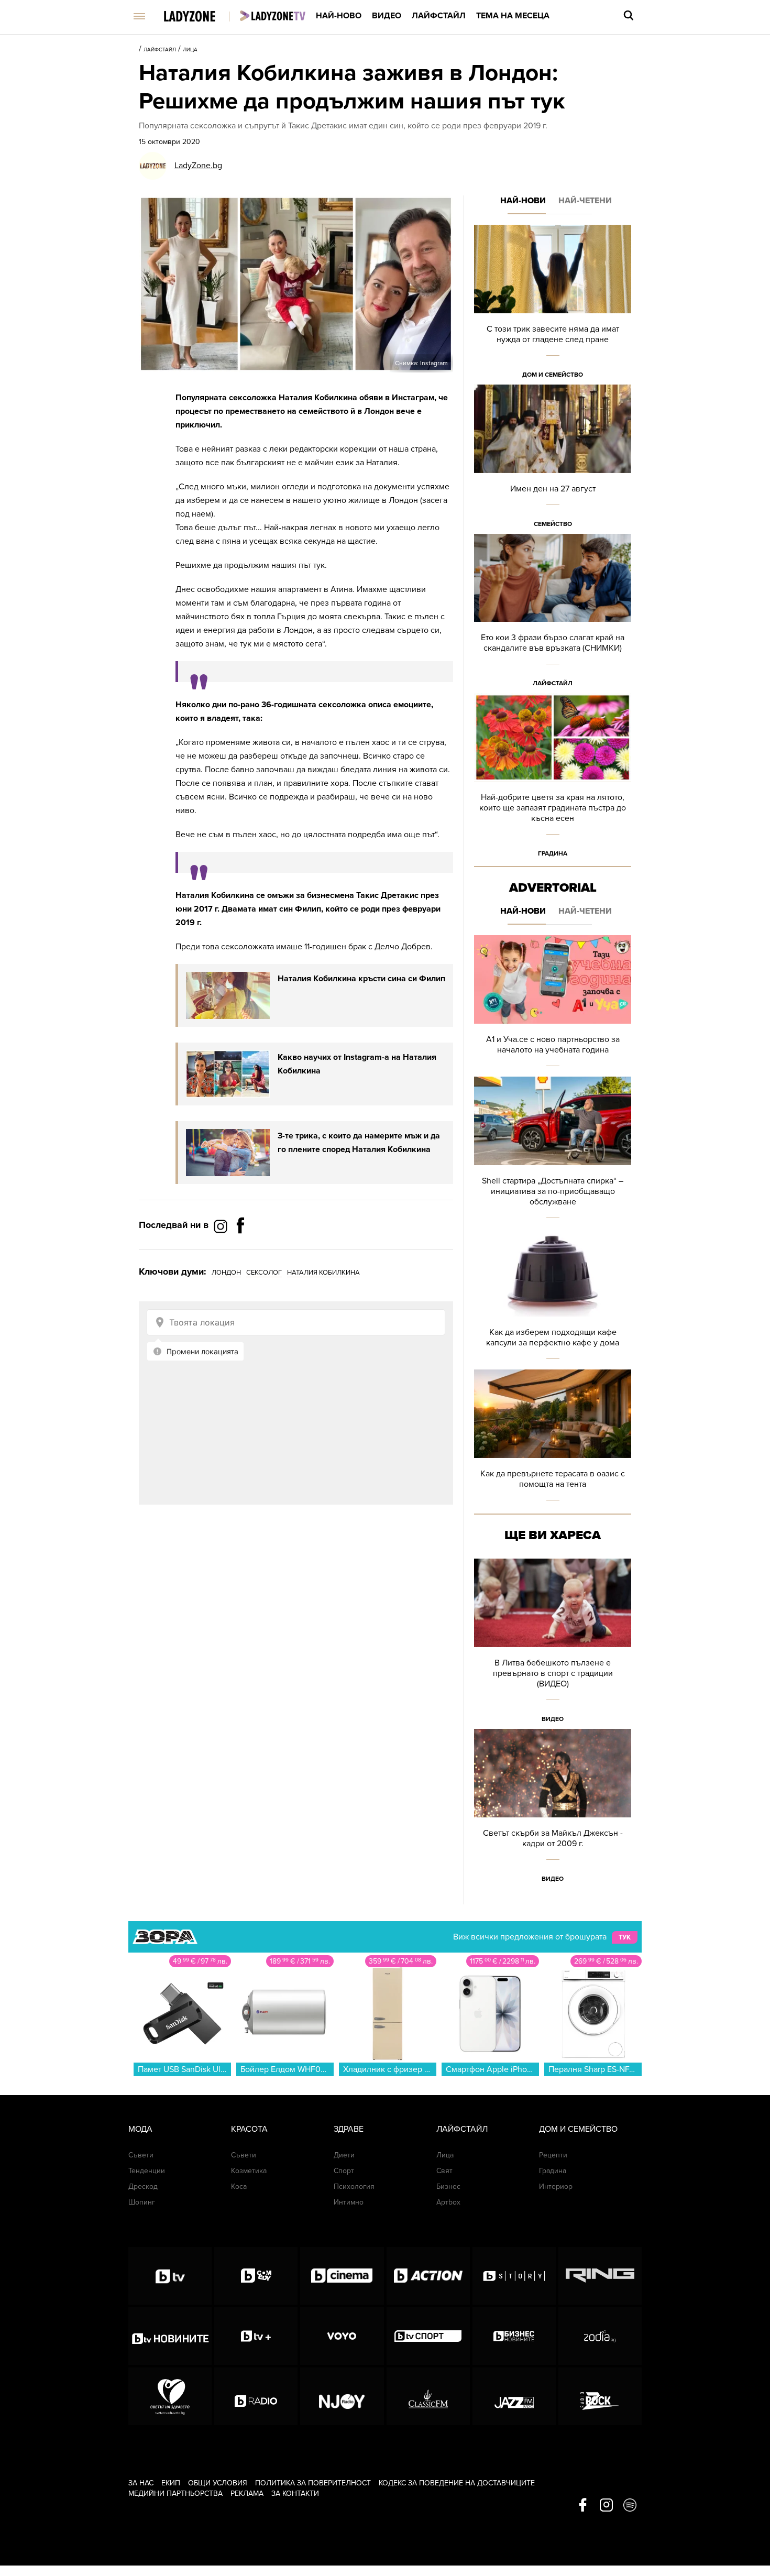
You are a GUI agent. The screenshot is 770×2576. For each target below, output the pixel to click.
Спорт (344, 2171)
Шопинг (142, 2202)
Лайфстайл (439, 16)
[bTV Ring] (600, 2276)
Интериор (556, 2186)
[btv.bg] (170, 2276)
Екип (171, 2483)
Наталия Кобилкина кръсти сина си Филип (361, 979)
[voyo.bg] (342, 2336)
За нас (141, 2483)
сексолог (264, 1273)
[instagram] (606, 2506)
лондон (226, 1273)
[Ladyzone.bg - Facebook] (240, 1249)
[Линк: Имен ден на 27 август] (553, 459)
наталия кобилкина (323, 1273)
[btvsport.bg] (428, 2336)
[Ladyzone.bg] (200, 17)
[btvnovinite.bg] (170, 2336)
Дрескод (143, 2186)
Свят (444, 2171)
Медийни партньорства (175, 2493)
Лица (190, 50)
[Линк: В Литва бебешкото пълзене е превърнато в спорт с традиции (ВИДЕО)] (553, 1644)
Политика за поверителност (313, 2483)
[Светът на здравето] (170, 2396)
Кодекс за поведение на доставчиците (457, 2483)
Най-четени (585, 201)
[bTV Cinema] (342, 2276)
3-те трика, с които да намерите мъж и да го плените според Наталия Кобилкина (359, 1143)
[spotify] (630, 2506)
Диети (344, 2155)
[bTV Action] (428, 2276)
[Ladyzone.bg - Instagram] (222, 1226)
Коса (239, 2186)
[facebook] (583, 2506)
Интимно (349, 2202)
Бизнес (448, 2186)
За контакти (295, 2493)
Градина (553, 853)
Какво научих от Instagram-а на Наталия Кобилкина (357, 1064)
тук (625, 1937)
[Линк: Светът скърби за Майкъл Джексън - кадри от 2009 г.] (553, 1809)
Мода (140, 2129)
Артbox (448, 2202)
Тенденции (147, 2171)
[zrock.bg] (600, 2396)
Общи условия (218, 2483)
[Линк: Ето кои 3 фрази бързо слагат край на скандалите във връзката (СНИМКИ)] (553, 614)
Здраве (349, 2129)
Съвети (141, 2155)
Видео (387, 16)
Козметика (249, 2171)
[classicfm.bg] (428, 2396)
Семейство (553, 524)
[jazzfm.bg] (514, 2396)
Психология (354, 2186)
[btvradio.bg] (256, 2396)
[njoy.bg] (342, 2396)
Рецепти (553, 2155)
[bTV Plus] (256, 2336)
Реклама (247, 2493)
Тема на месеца (513, 16)
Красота (249, 2129)
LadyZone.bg (198, 166)
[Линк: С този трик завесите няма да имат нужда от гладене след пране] (553, 305)
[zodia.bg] (600, 2336)
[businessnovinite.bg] (514, 2336)
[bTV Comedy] (256, 2276)
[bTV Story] (514, 2276)
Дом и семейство (553, 375)
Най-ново (339, 16)
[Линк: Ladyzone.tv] (273, 16)
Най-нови (523, 201)
